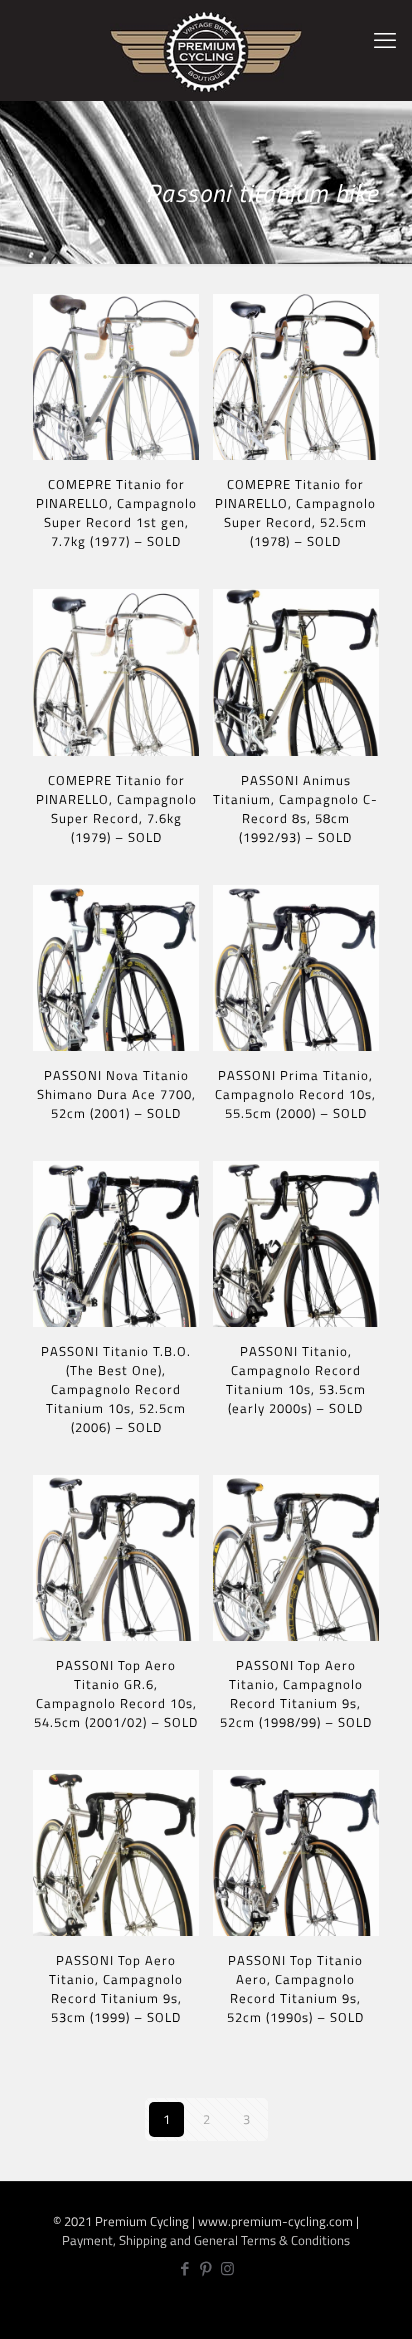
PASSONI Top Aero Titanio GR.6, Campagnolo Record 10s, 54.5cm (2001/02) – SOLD (116, 1693)
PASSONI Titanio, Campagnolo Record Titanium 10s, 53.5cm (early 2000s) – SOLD (296, 1379)
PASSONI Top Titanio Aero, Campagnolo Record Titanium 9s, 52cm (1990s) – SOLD (295, 1988)
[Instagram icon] (227, 2268)
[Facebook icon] (185, 2268)
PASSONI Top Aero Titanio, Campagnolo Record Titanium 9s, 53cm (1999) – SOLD (116, 1988)
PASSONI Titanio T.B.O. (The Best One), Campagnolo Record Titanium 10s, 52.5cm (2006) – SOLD (116, 1389)
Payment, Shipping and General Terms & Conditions (206, 2240)
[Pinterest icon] (206, 2268)
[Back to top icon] (385, 2309)
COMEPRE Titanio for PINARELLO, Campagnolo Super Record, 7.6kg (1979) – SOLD (116, 808)
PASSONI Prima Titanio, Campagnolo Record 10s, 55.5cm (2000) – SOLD (295, 1094)
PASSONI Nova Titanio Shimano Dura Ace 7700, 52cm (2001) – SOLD (116, 1094)
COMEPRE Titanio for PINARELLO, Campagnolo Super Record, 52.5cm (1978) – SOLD (295, 512)
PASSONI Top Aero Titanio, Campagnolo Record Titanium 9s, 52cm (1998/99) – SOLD (296, 1693)
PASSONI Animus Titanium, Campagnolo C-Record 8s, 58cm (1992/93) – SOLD (295, 808)
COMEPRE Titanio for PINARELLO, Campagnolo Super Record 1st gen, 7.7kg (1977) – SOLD (116, 512)
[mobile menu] (385, 40)
